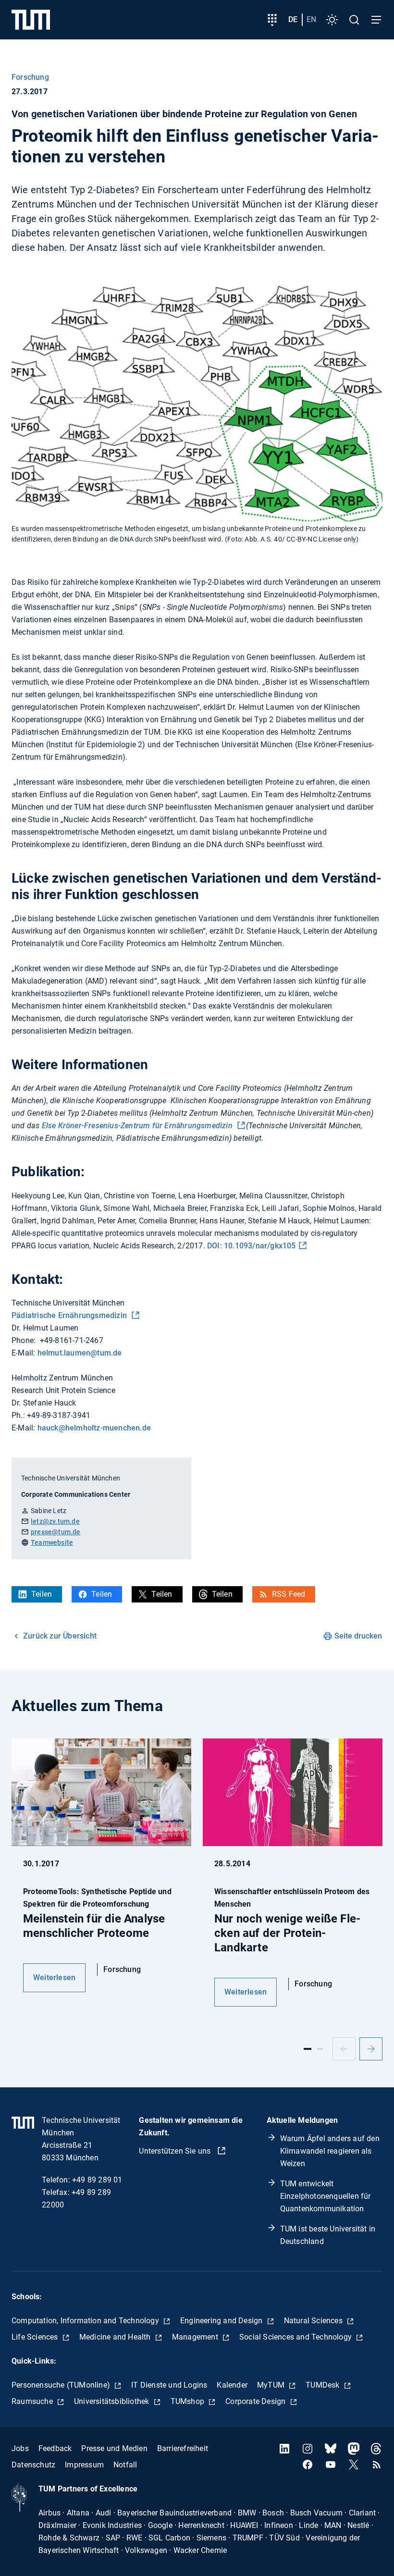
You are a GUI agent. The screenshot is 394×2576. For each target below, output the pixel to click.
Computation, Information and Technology (86, 2321)
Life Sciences (36, 2337)
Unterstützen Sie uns (176, 2151)
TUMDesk (324, 2385)
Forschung (30, 77)
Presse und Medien (114, 2448)
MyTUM (272, 2385)
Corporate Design (256, 2401)
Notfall (125, 2465)
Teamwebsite (52, 1542)
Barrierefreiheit (183, 2448)
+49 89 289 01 (97, 2180)
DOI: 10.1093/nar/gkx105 (252, 1246)
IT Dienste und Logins (169, 2385)
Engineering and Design (222, 2321)
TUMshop (189, 2401)
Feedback (55, 2448)
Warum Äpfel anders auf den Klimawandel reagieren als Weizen (330, 2151)
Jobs (20, 2448)
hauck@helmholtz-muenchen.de (94, 1428)
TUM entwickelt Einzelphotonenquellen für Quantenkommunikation (326, 2196)
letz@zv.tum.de (55, 1521)
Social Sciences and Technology (296, 2337)
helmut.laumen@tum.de (80, 1353)
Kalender (232, 2385)
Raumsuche (33, 2401)
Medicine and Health (116, 2337)
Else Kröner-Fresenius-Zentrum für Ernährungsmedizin (138, 1126)
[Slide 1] (308, 2049)
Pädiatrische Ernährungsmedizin (70, 1315)
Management (196, 2337)
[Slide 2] (320, 2049)
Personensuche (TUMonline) (62, 2385)
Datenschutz (33, 2465)
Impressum (84, 2465)
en (311, 19)
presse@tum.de (56, 1532)
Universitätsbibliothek (113, 2401)
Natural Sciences (314, 2321)
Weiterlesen (54, 1978)
